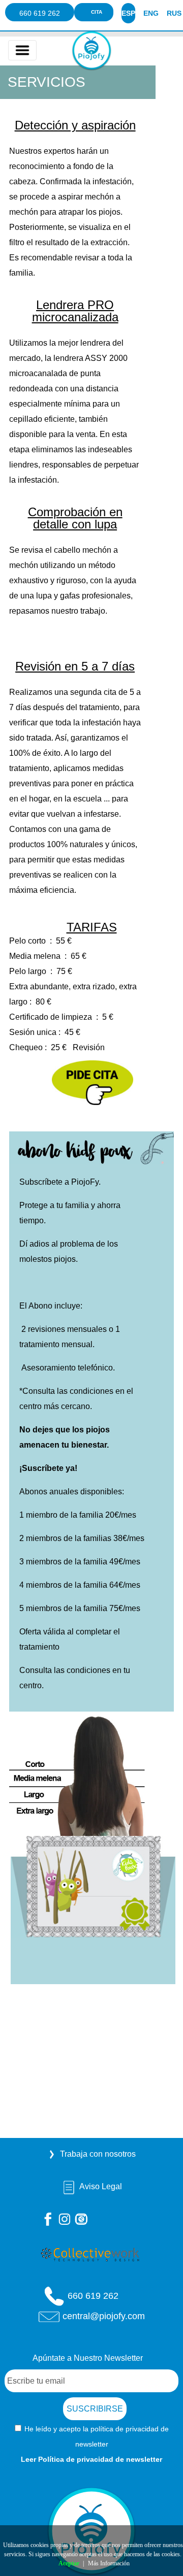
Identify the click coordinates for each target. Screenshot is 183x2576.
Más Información (109, 2563)
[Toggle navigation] (22, 50)
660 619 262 (40, 13)
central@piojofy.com (104, 2316)
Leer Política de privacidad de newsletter (91, 2459)
